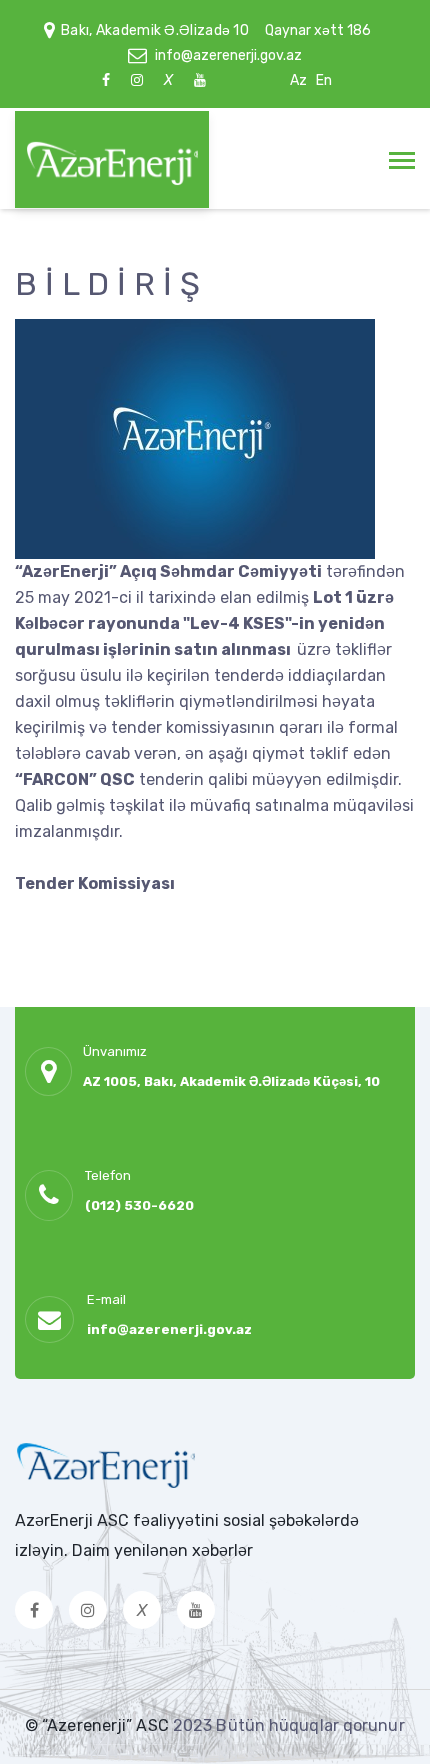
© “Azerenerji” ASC (99, 1725)
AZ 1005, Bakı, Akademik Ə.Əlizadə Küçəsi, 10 (231, 1081)
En (324, 80)
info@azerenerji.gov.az (228, 55)
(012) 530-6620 (139, 1205)
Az (298, 80)
